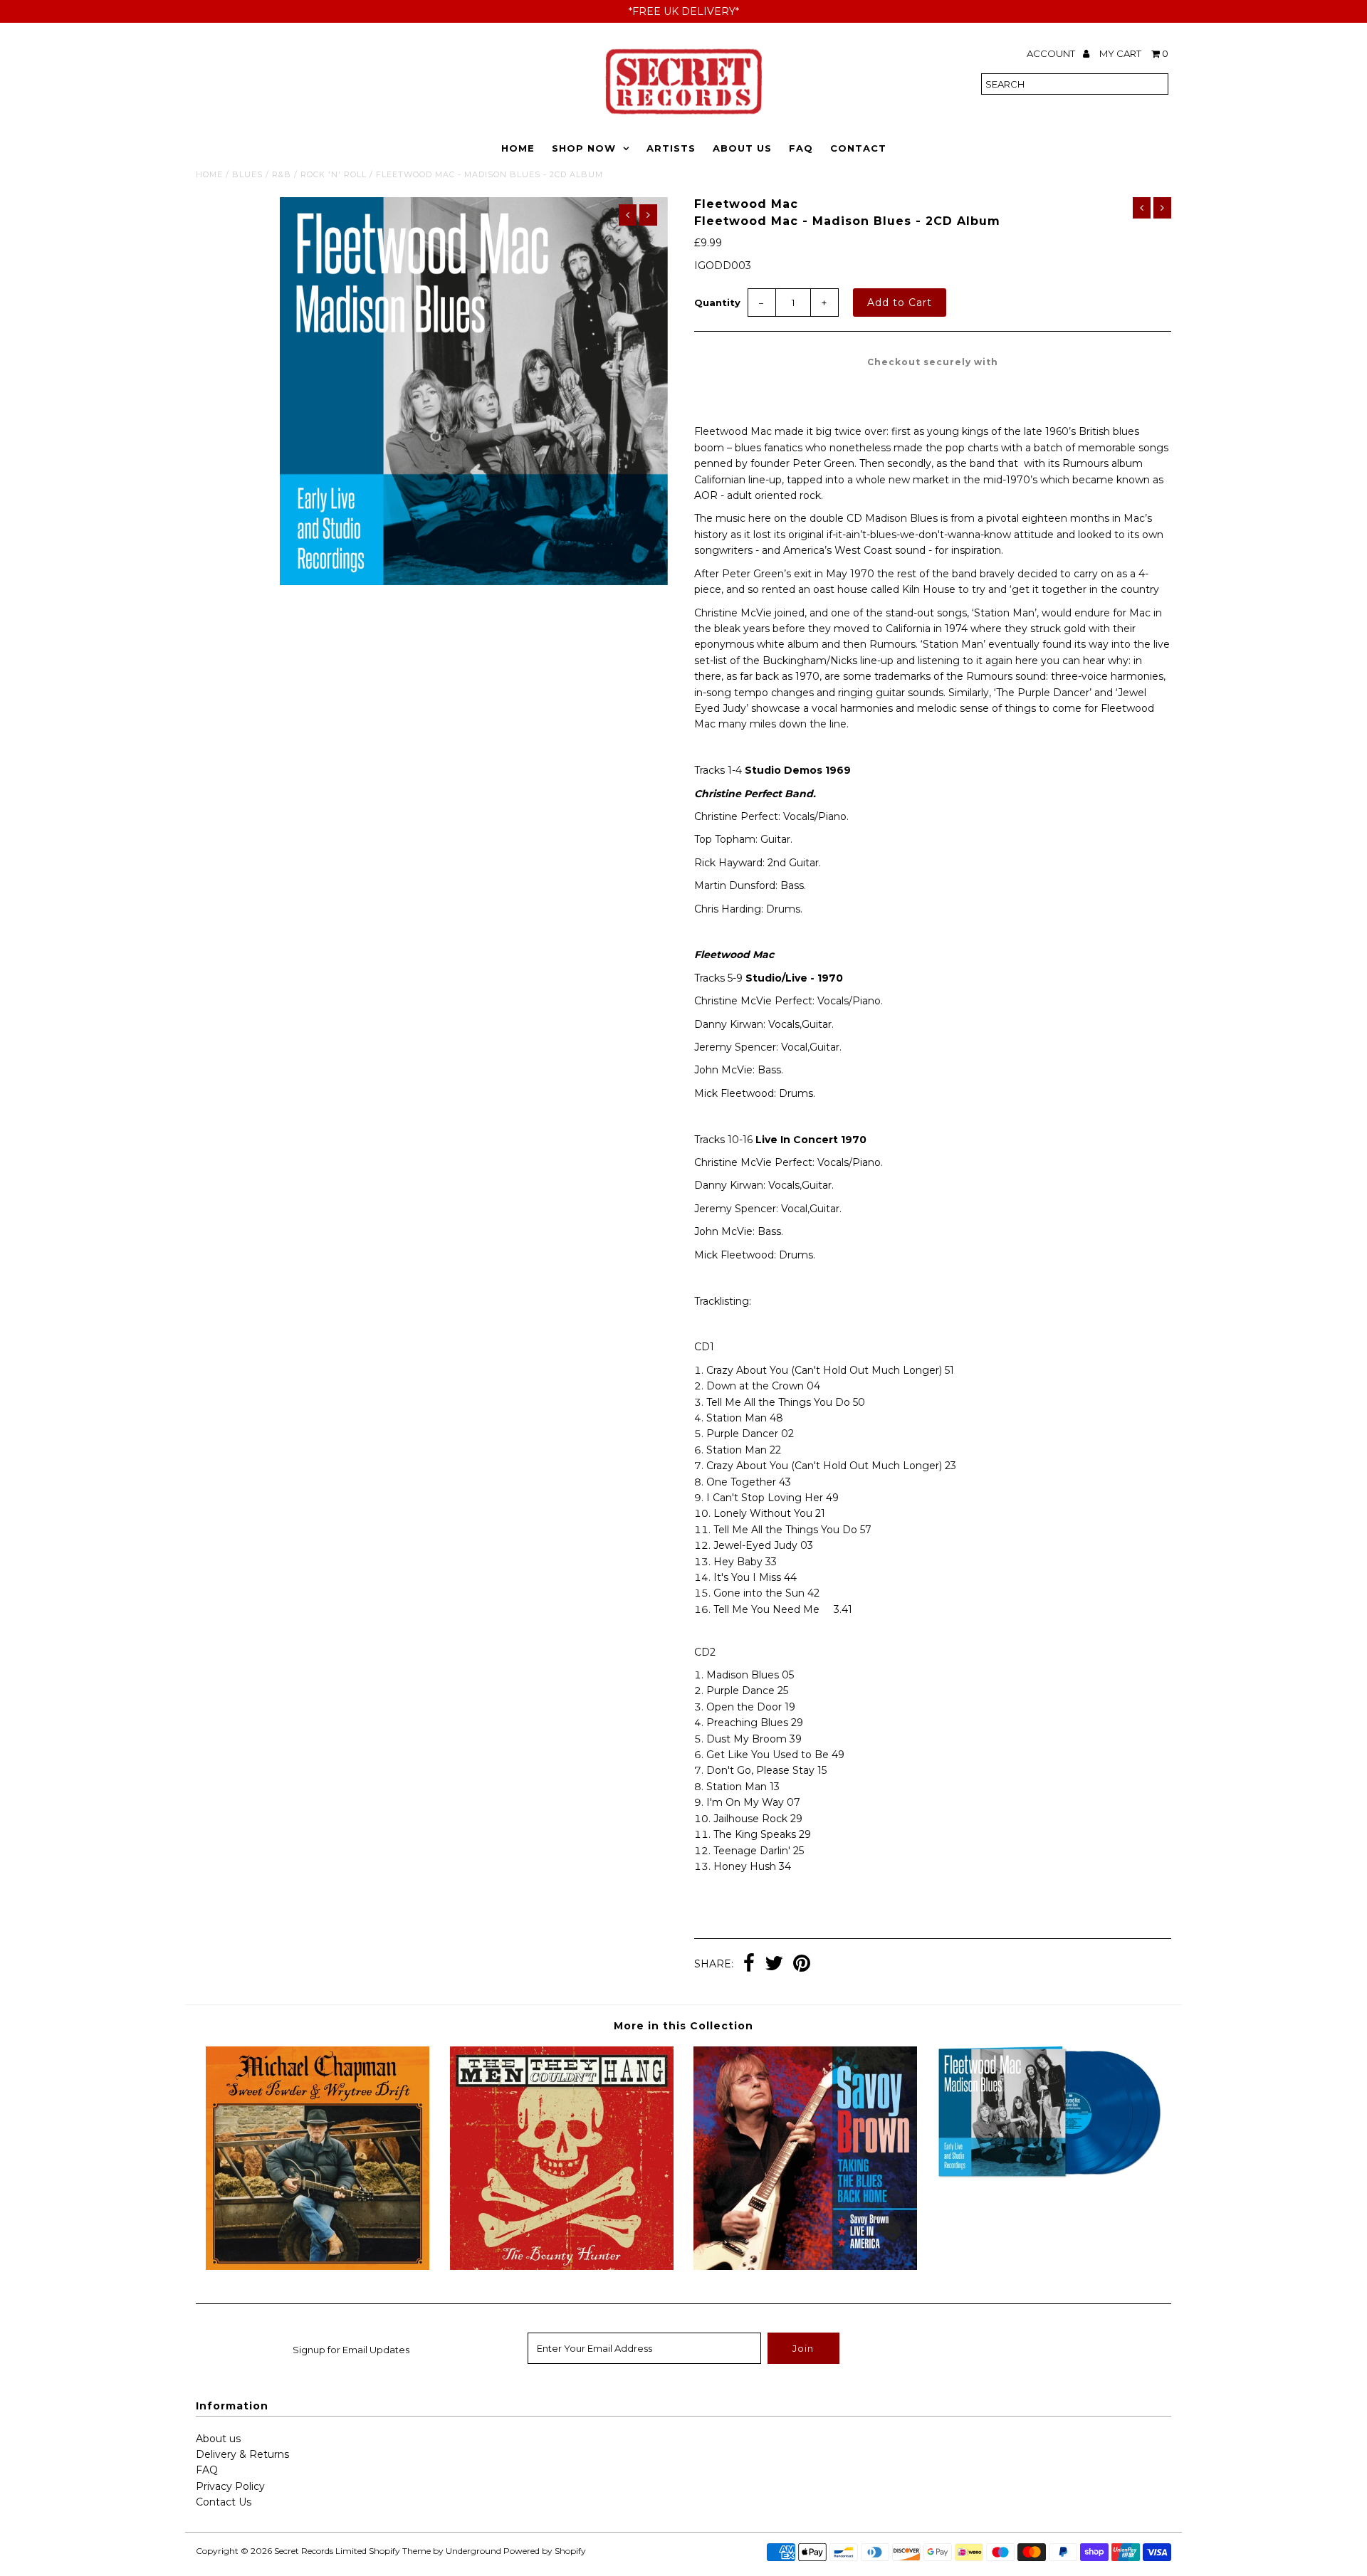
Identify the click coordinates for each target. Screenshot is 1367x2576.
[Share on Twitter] (774, 1965)
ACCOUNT (1052, 53)
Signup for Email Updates (351, 2350)
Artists (671, 148)
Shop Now (584, 148)
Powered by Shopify (545, 2551)
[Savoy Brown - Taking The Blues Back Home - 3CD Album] (805, 2266)
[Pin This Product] (802, 1965)
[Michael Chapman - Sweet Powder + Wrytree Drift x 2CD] (318, 2266)
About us (218, 2439)
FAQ (801, 148)
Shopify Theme (400, 2551)
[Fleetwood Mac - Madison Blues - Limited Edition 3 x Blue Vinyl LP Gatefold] (1049, 2175)
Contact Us (224, 2502)
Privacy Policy (230, 2486)
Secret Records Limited (320, 2551)
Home (518, 148)
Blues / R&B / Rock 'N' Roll (299, 174)
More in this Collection (683, 2026)
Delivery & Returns (242, 2454)
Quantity (717, 303)
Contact (858, 148)
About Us (742, 148)
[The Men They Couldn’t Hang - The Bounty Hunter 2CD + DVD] (562, 2266)
